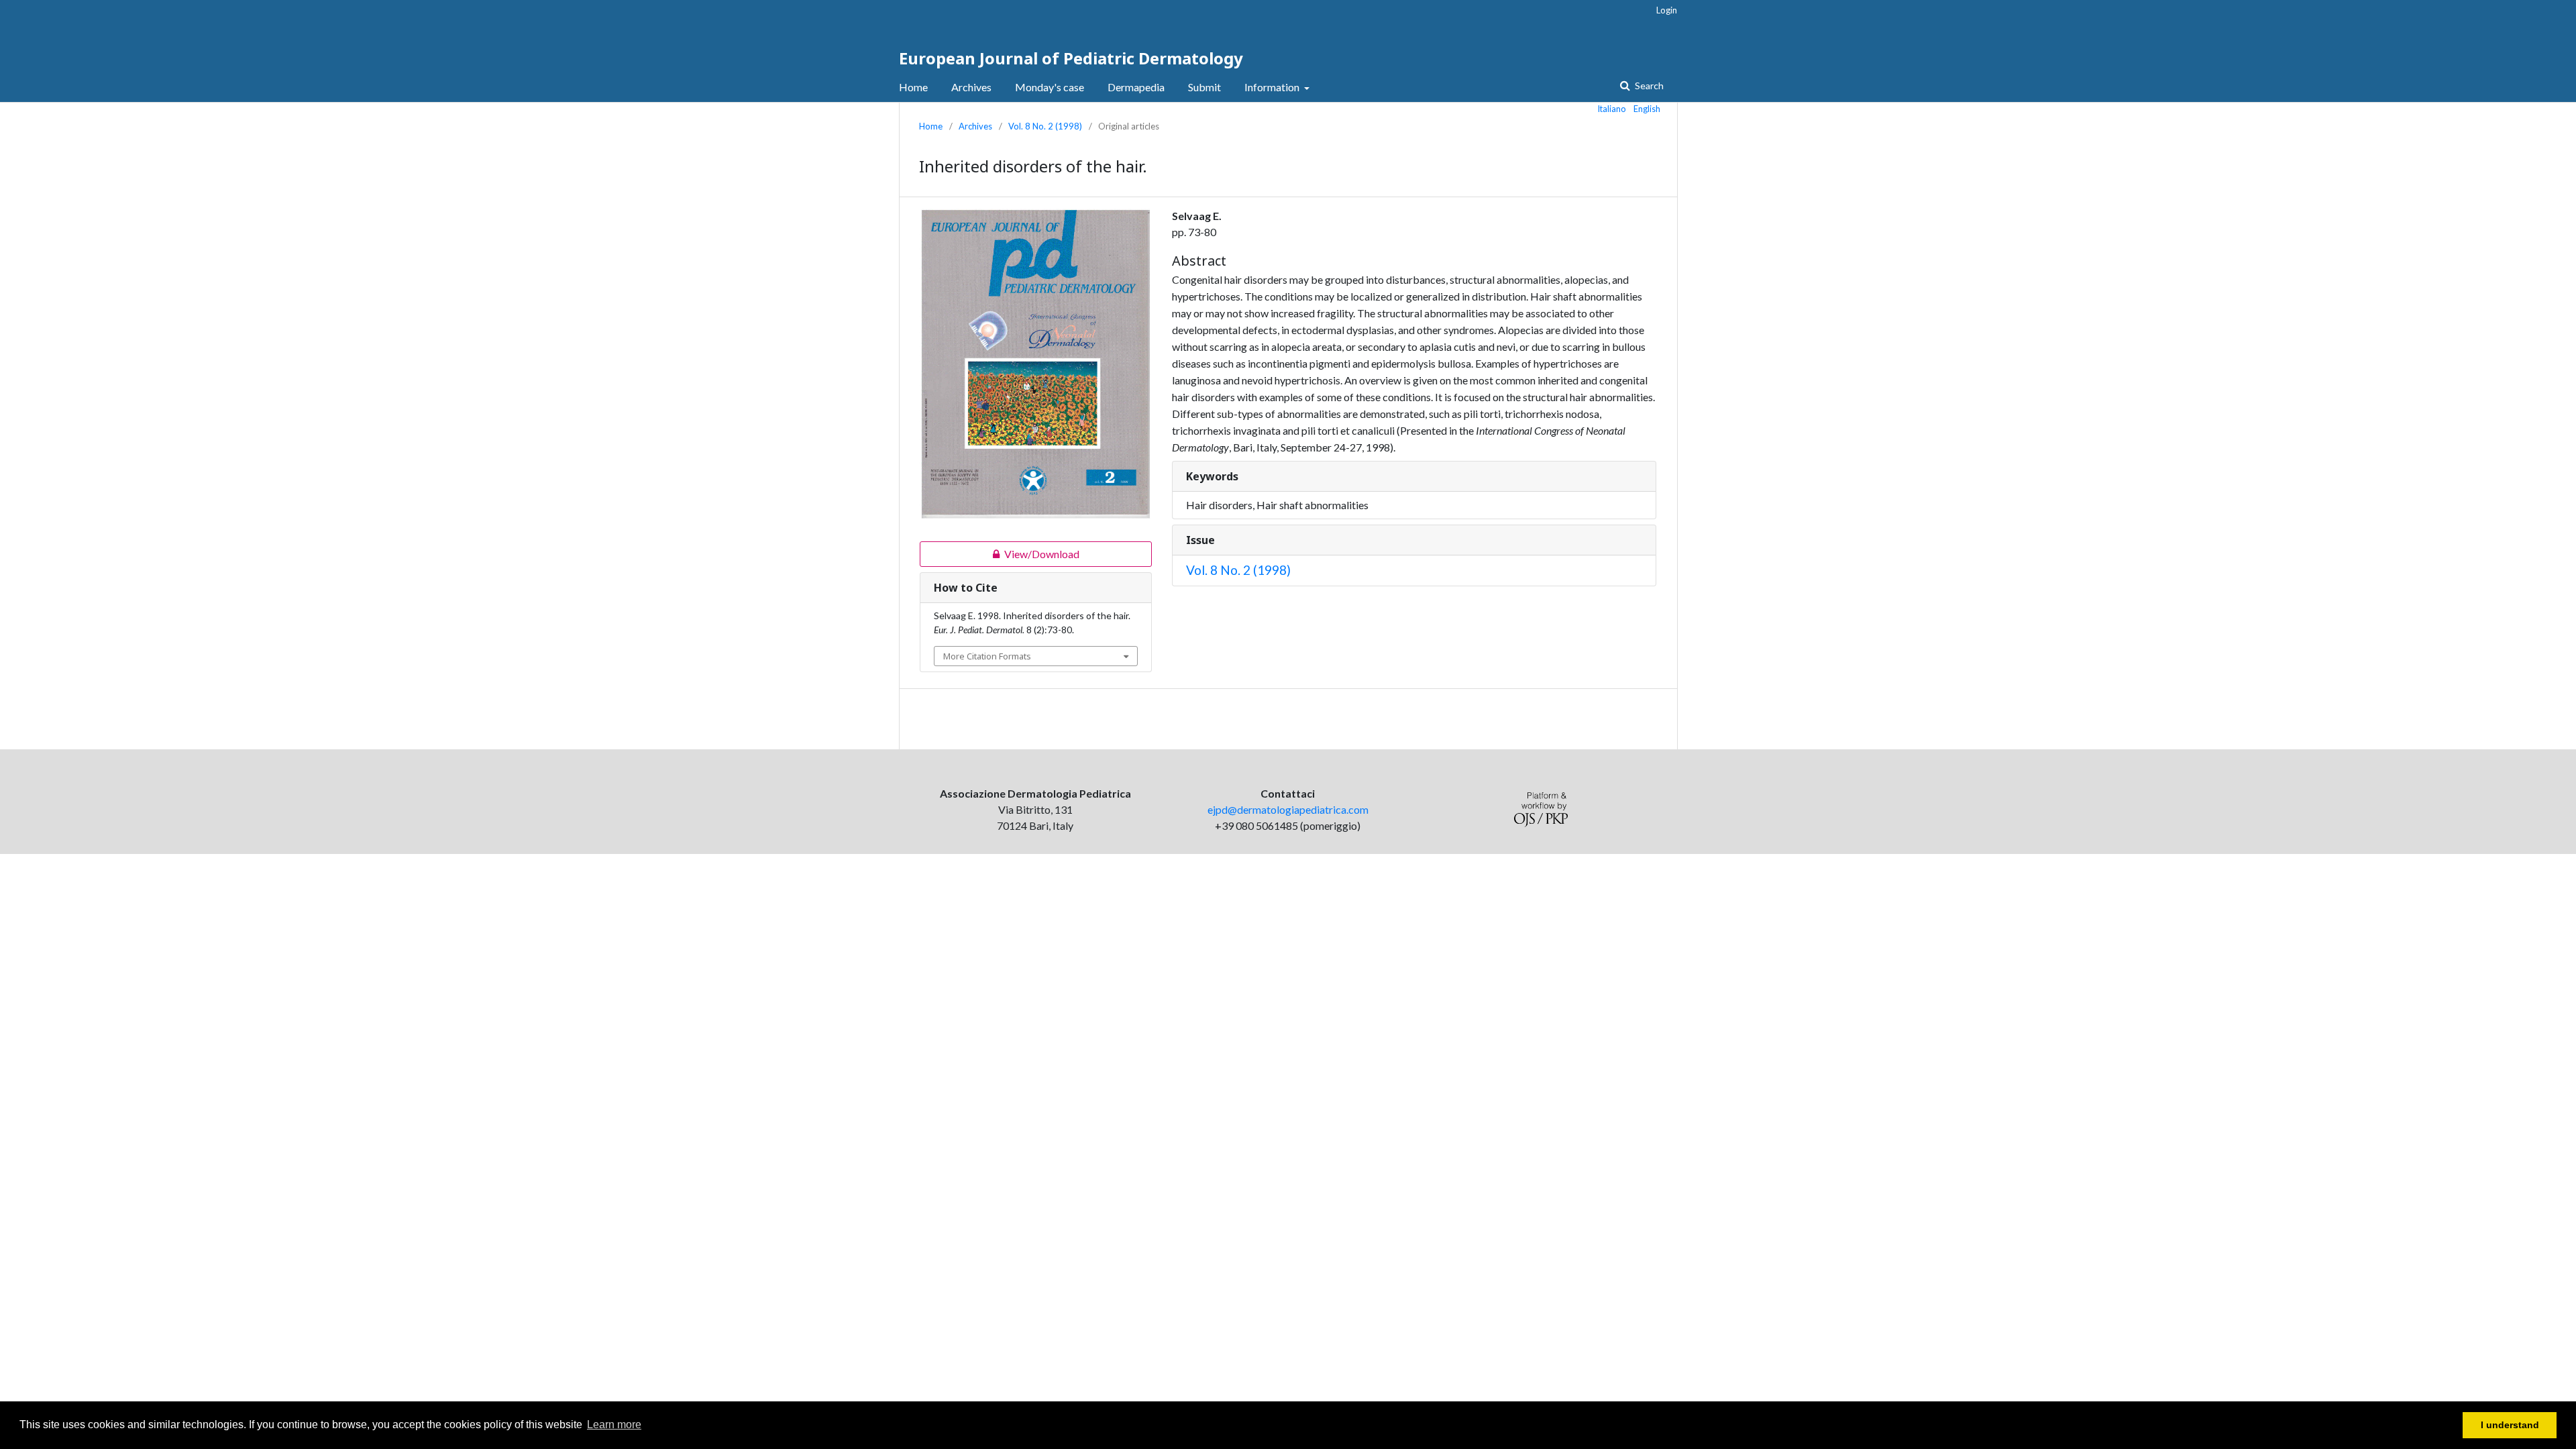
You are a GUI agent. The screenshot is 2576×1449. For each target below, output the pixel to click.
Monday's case (1050, 87)
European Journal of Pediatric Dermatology (1071, 58)
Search (1648, 86)
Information (1273, 87)
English (1647, 109)
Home (913, 87)
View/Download (1000, 554)
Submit (1204, 87)
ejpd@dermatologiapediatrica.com (1288, 809)
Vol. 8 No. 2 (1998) (1045, 126)
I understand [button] (2510, 1425)
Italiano (1612, 109)
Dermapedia (1136, 87)
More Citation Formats (987, 656)
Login (1667, 10)
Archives (971, 87)
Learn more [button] (614, 1425)
